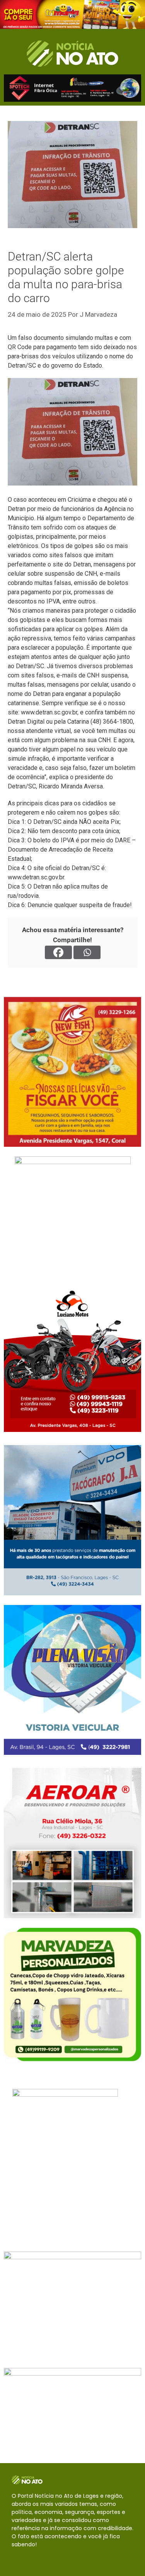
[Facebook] (58, 952)
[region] (72, 14)
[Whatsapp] (87, 952)
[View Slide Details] (72, 14)
